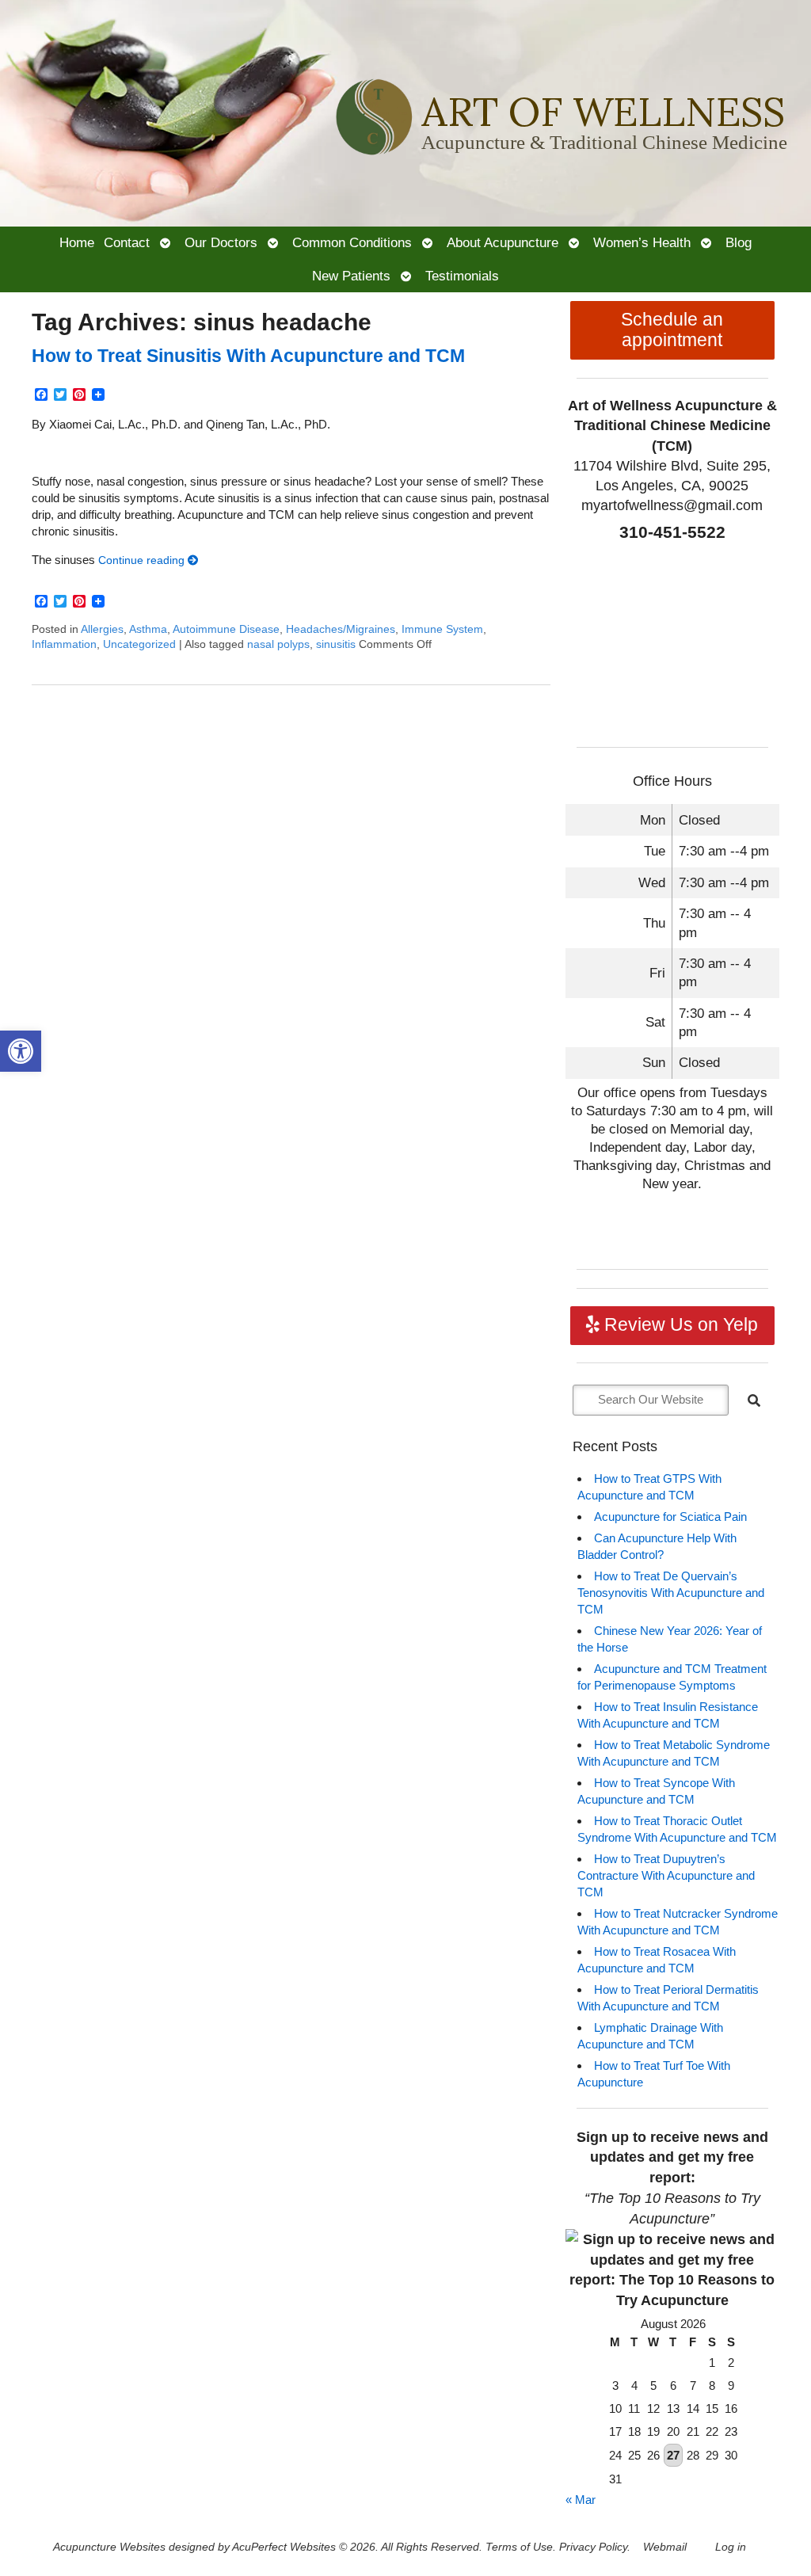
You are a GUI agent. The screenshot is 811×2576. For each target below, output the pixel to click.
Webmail (665, 2547)
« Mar (581, 2500)
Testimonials (462, 276)
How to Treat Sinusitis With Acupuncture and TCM (248, 356)
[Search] (754, 1400)
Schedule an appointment (672, 330)
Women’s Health (642, 242)
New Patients (351, 276)
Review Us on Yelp (679, 1325)
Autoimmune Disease (226, 629)
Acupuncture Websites (109, 2547)
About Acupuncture (503, 242)
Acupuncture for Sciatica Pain (670, 1517)
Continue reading (143, 560)
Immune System (442, 629)
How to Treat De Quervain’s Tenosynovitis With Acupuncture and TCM (671, 1593)
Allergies (102, 629)
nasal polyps (278, 644)
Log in (731, 2547)
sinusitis (336, 644)
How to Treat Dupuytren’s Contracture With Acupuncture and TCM (666, 1875)
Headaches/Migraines (341, 629)
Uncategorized (139, 644)
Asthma (148, 629)
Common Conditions (352, 242)
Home (77, 242)
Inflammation (64, 644)
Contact (127, 242)
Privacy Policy (593, 2547)
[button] (21, 1051)
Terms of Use (519, 2547)
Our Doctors (221, 242)
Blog (739, 242)
